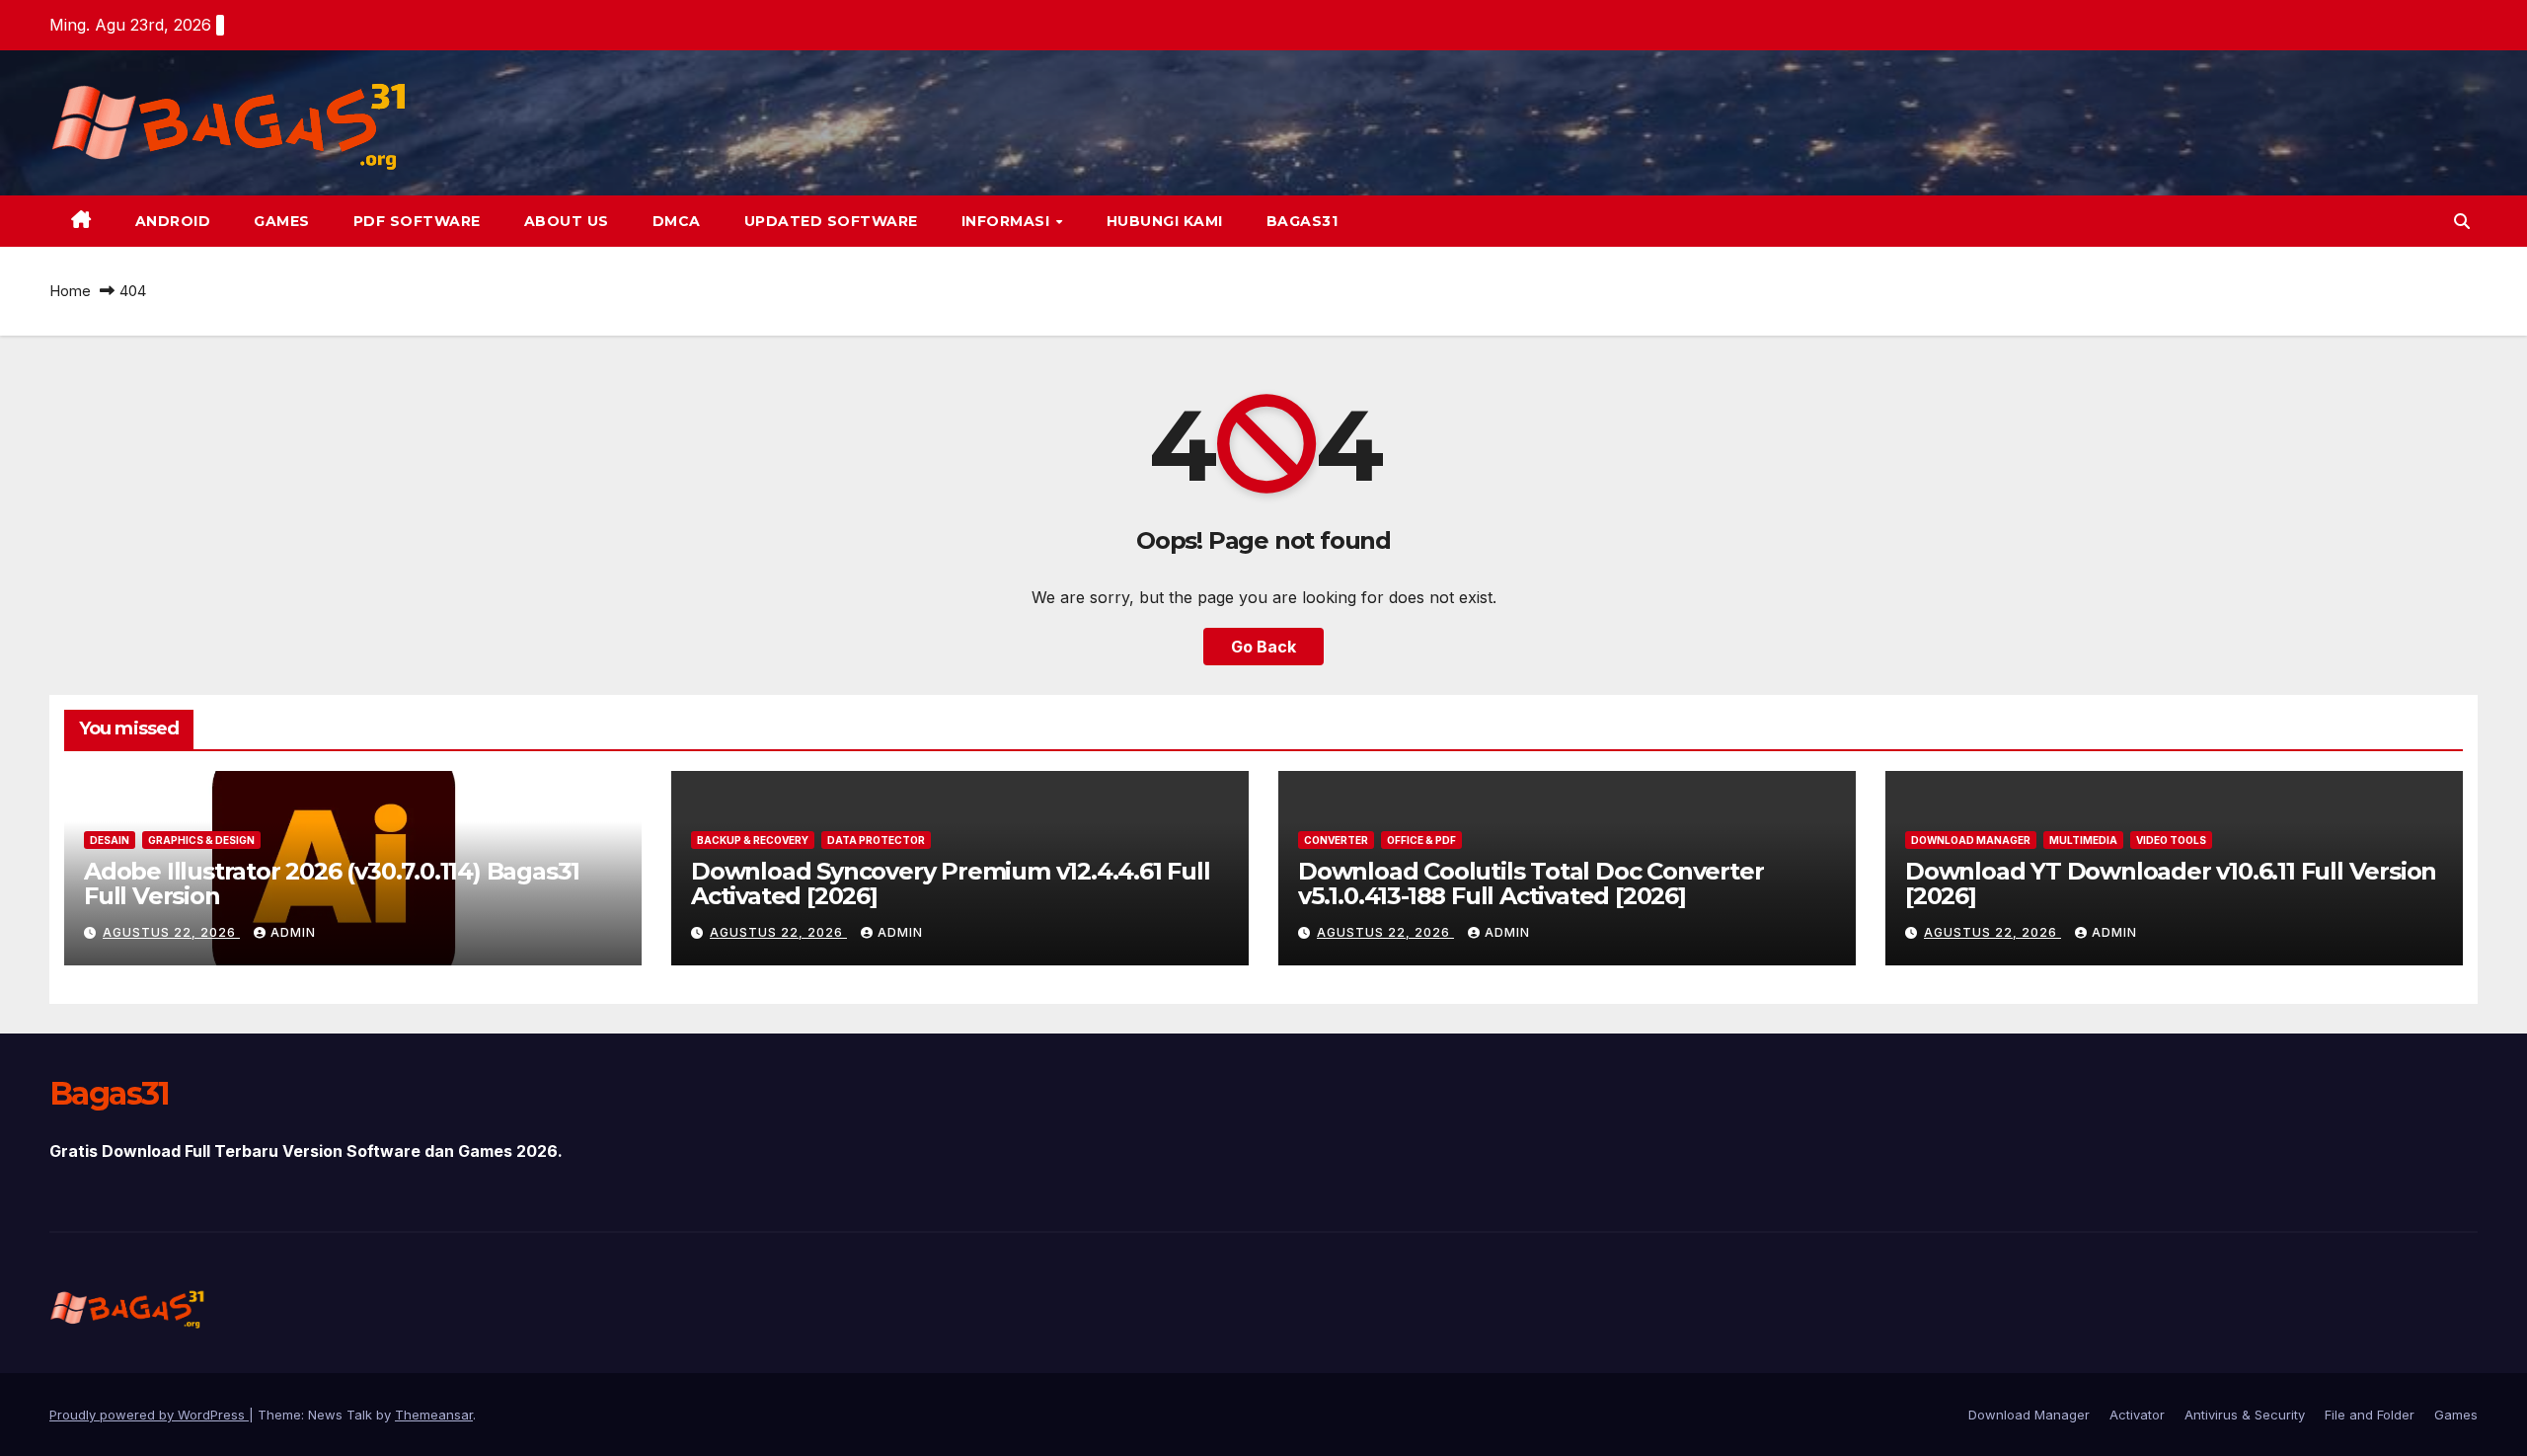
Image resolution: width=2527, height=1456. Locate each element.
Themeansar (434, 1415)
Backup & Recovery (753, 840)
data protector (876, 840)
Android (173, 221)
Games (282, 221)
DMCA (677, 221)
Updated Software (831, 221)
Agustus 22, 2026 (171, 932)
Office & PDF (1421, 840)
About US (567, 221)
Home (70, 291)
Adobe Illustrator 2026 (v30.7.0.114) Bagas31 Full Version (332, 883)
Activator (2137, 1415)
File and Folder (2370, 1415)
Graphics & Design (201, 840)
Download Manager (1971, 840)
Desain (110, 840)
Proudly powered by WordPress (149, 1415)
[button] (2462, 221)
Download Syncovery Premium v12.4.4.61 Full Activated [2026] (951, 883)
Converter (1336, 840)
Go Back (1263, 647)
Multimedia (2083, 840)
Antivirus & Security (2245, 1415)
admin (293, 932)
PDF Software (417, 221)
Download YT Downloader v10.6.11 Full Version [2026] (2171, 883)
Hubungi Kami (1165, 221)
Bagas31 (1302, 221)
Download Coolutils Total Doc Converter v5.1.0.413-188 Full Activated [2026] (1531, 883)
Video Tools (2171, 840)
